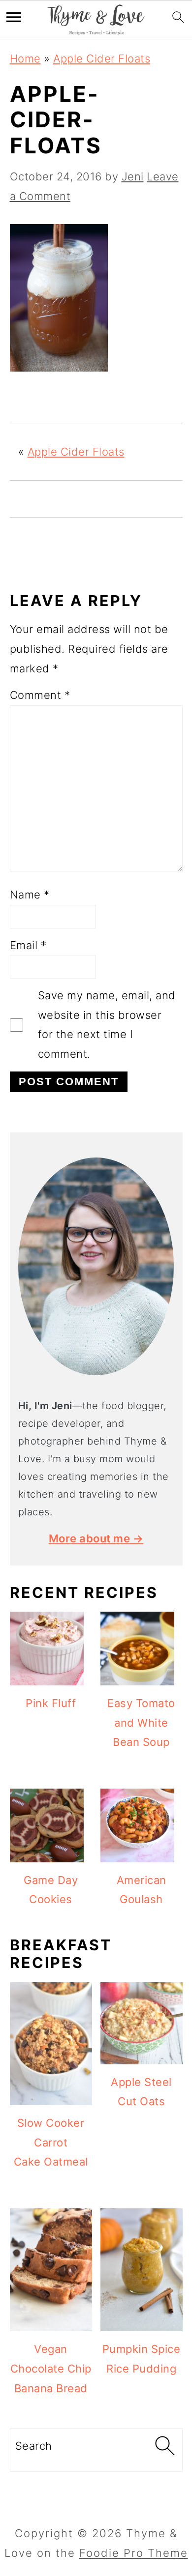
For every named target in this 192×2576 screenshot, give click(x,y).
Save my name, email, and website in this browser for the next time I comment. (107, 1025)
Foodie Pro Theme (134, 2553)
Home (25, 58)
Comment (40, 695)
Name (30, 895)
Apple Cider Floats (102, 58)
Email (28, 945)
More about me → (96, 1538)
